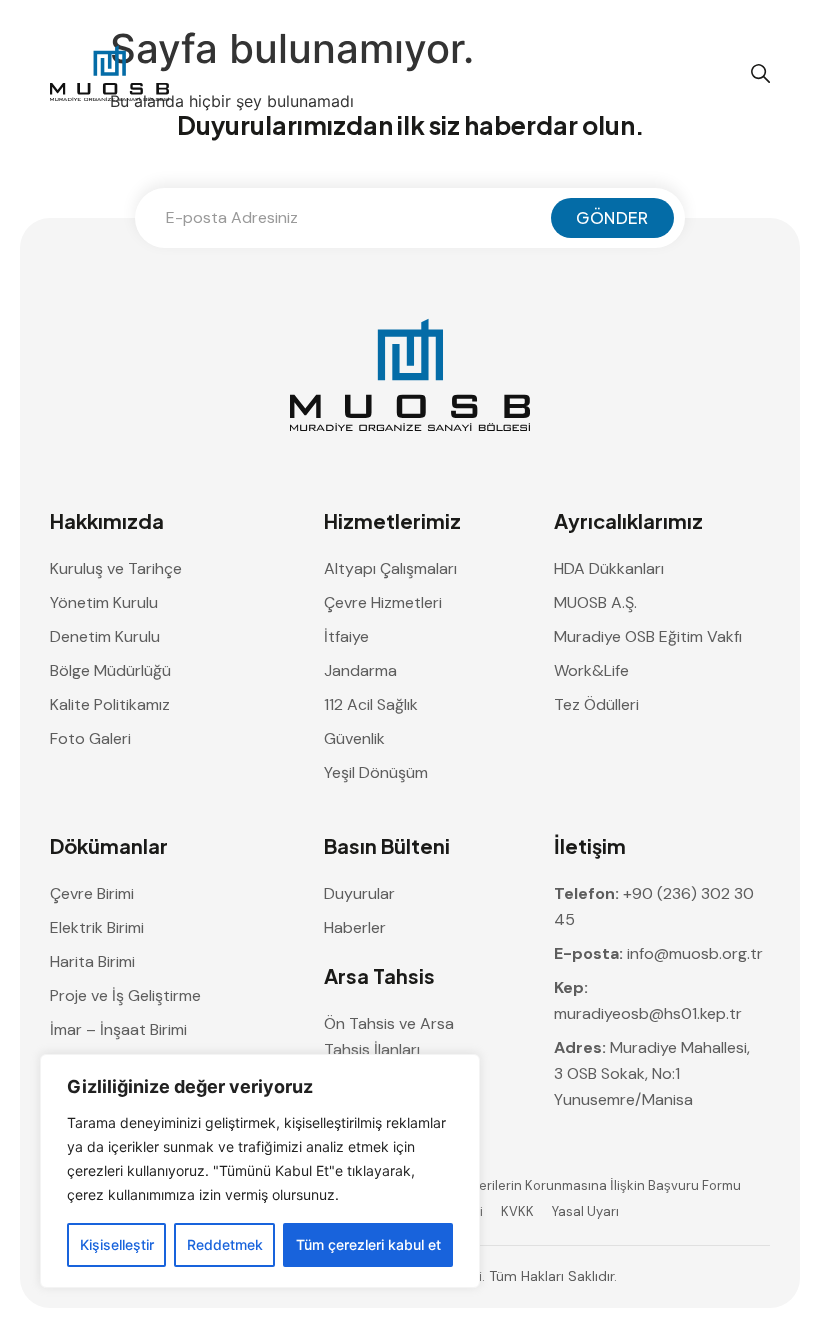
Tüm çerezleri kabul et (368, 1244)
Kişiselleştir (117, 1244)
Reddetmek (225, 1244)
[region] (260, 1171)
